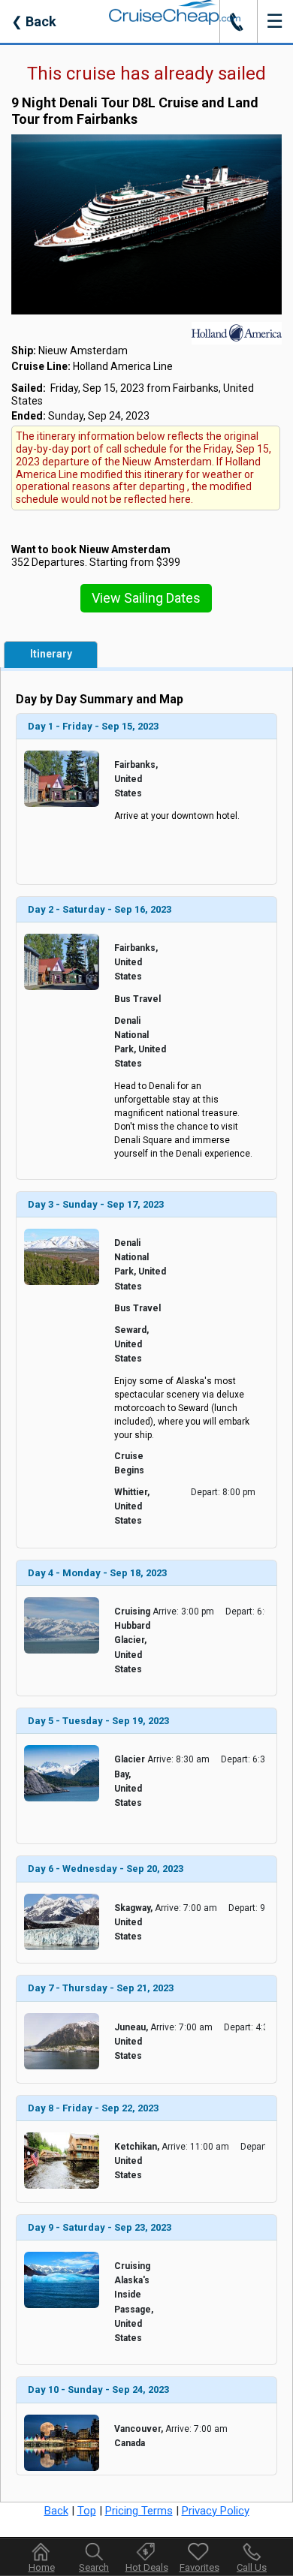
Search (94, 2567)
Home (42, 2567)
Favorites (199, 2567)
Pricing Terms (139, 2511)
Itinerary (51, 654)
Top (87, 2511)
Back (34, 21)
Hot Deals (147, 2567)
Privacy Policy (216, 2511)
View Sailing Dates (146, 598)
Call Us (252, 2567)
